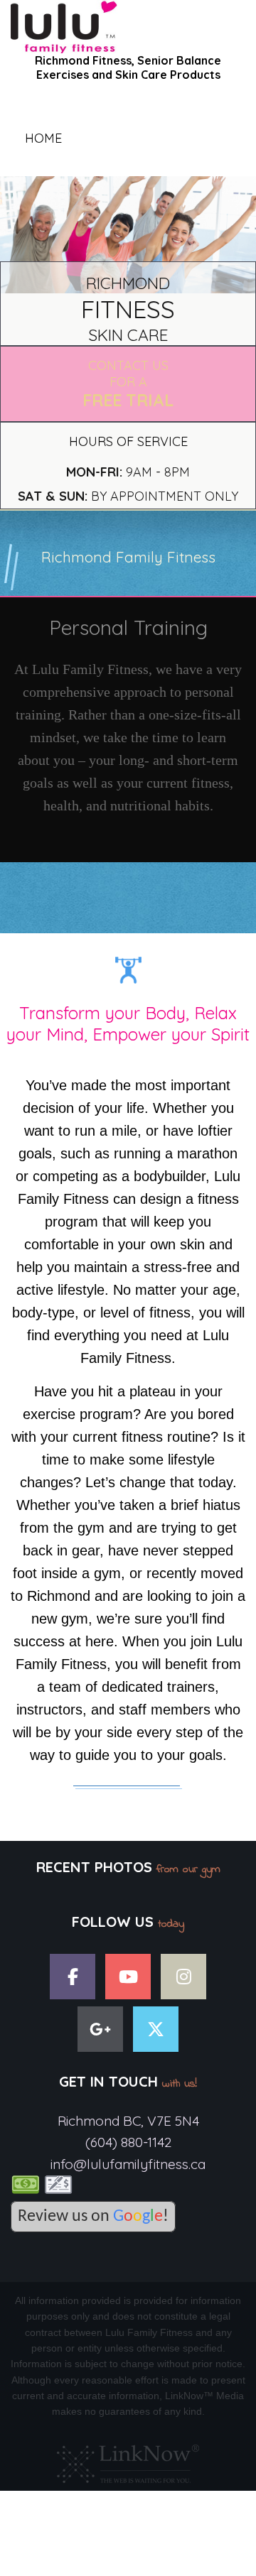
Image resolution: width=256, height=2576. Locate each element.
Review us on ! (93, 2217)
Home (43, 138)
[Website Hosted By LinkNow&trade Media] (128, 2460)
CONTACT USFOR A (128, 384)
